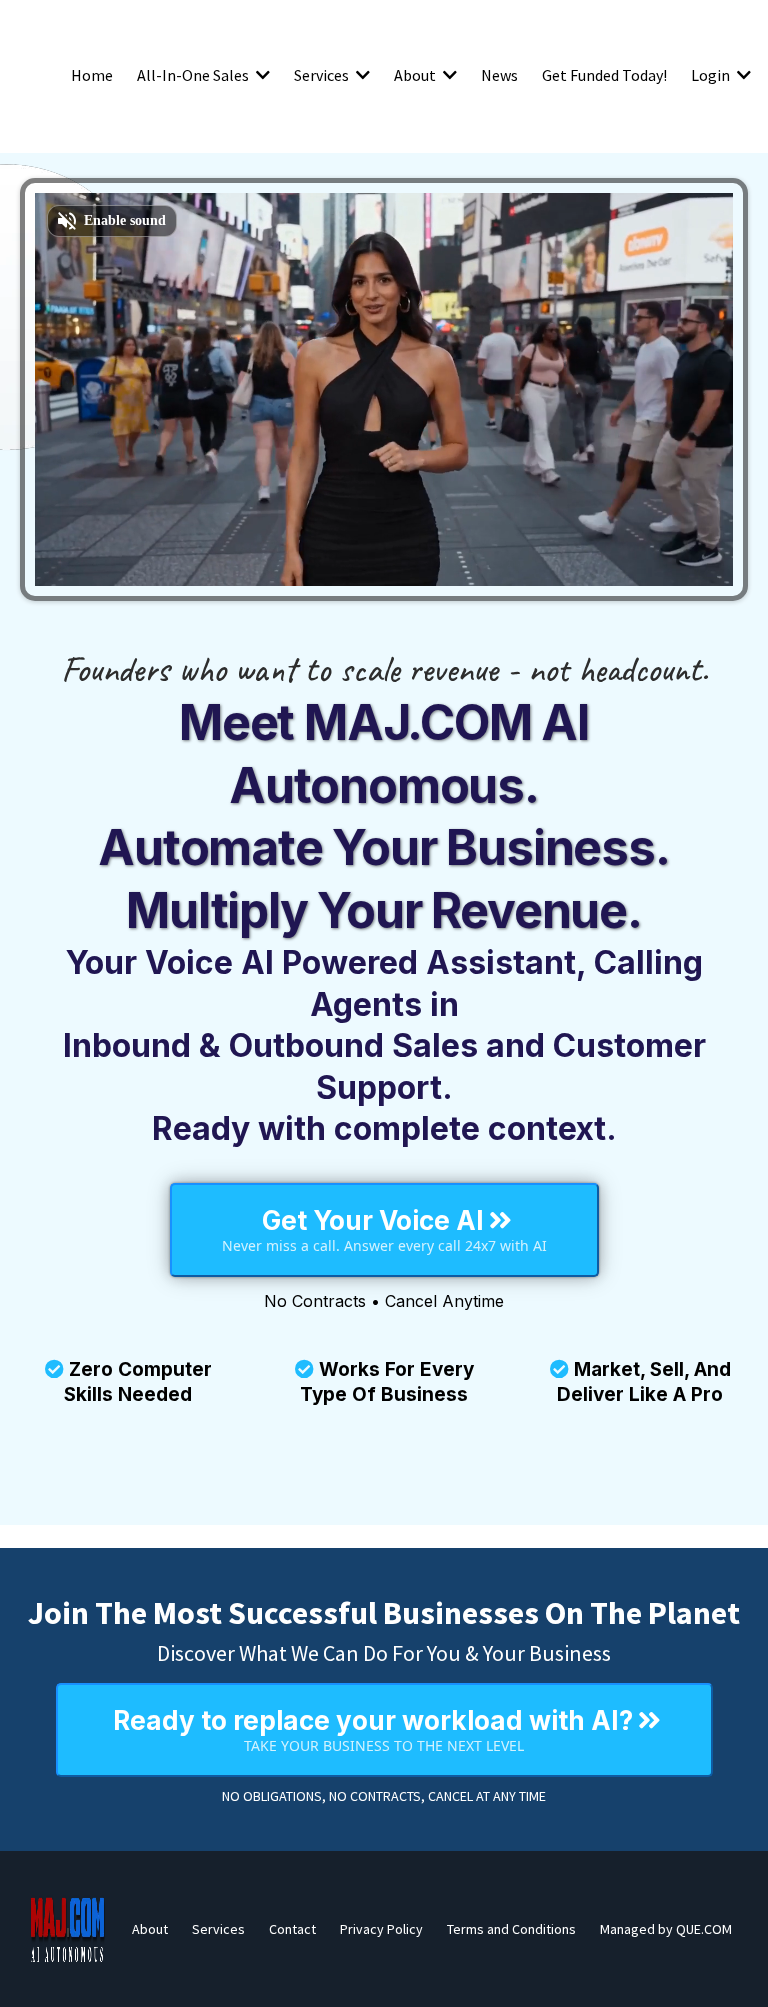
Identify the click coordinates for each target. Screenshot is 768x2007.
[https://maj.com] (68, 1929)
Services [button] (323, 75)
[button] (261, 75)
